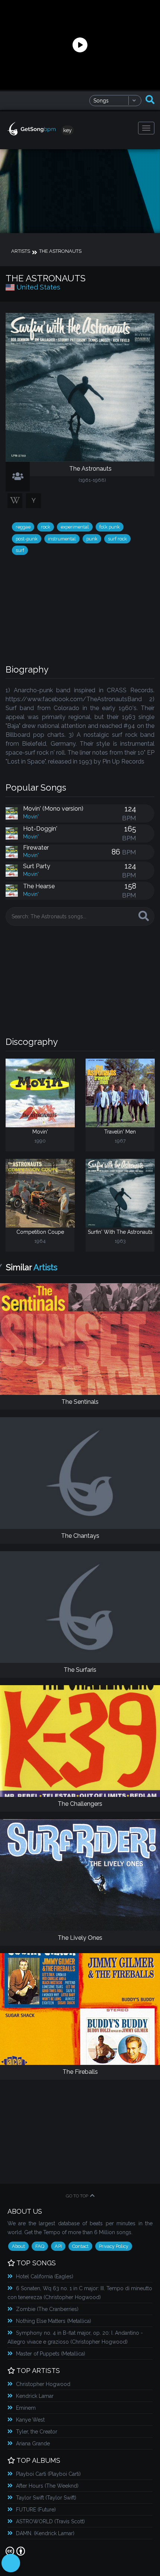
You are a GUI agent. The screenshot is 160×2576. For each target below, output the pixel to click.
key (68, 130)
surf (20, 550)
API (58, 2246)
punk (92, 539)
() (45, 2276)
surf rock (117, 539)
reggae (23, 527)
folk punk (110, 527)
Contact (80, 2246)
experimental (75, 527)
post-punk (27, 539)
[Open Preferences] (11, 2563)
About (18, 2246)
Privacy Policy (114, 2246)
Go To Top (77, 2196)
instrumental (62, 539)
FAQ (40, 2246)
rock (46, 527)
